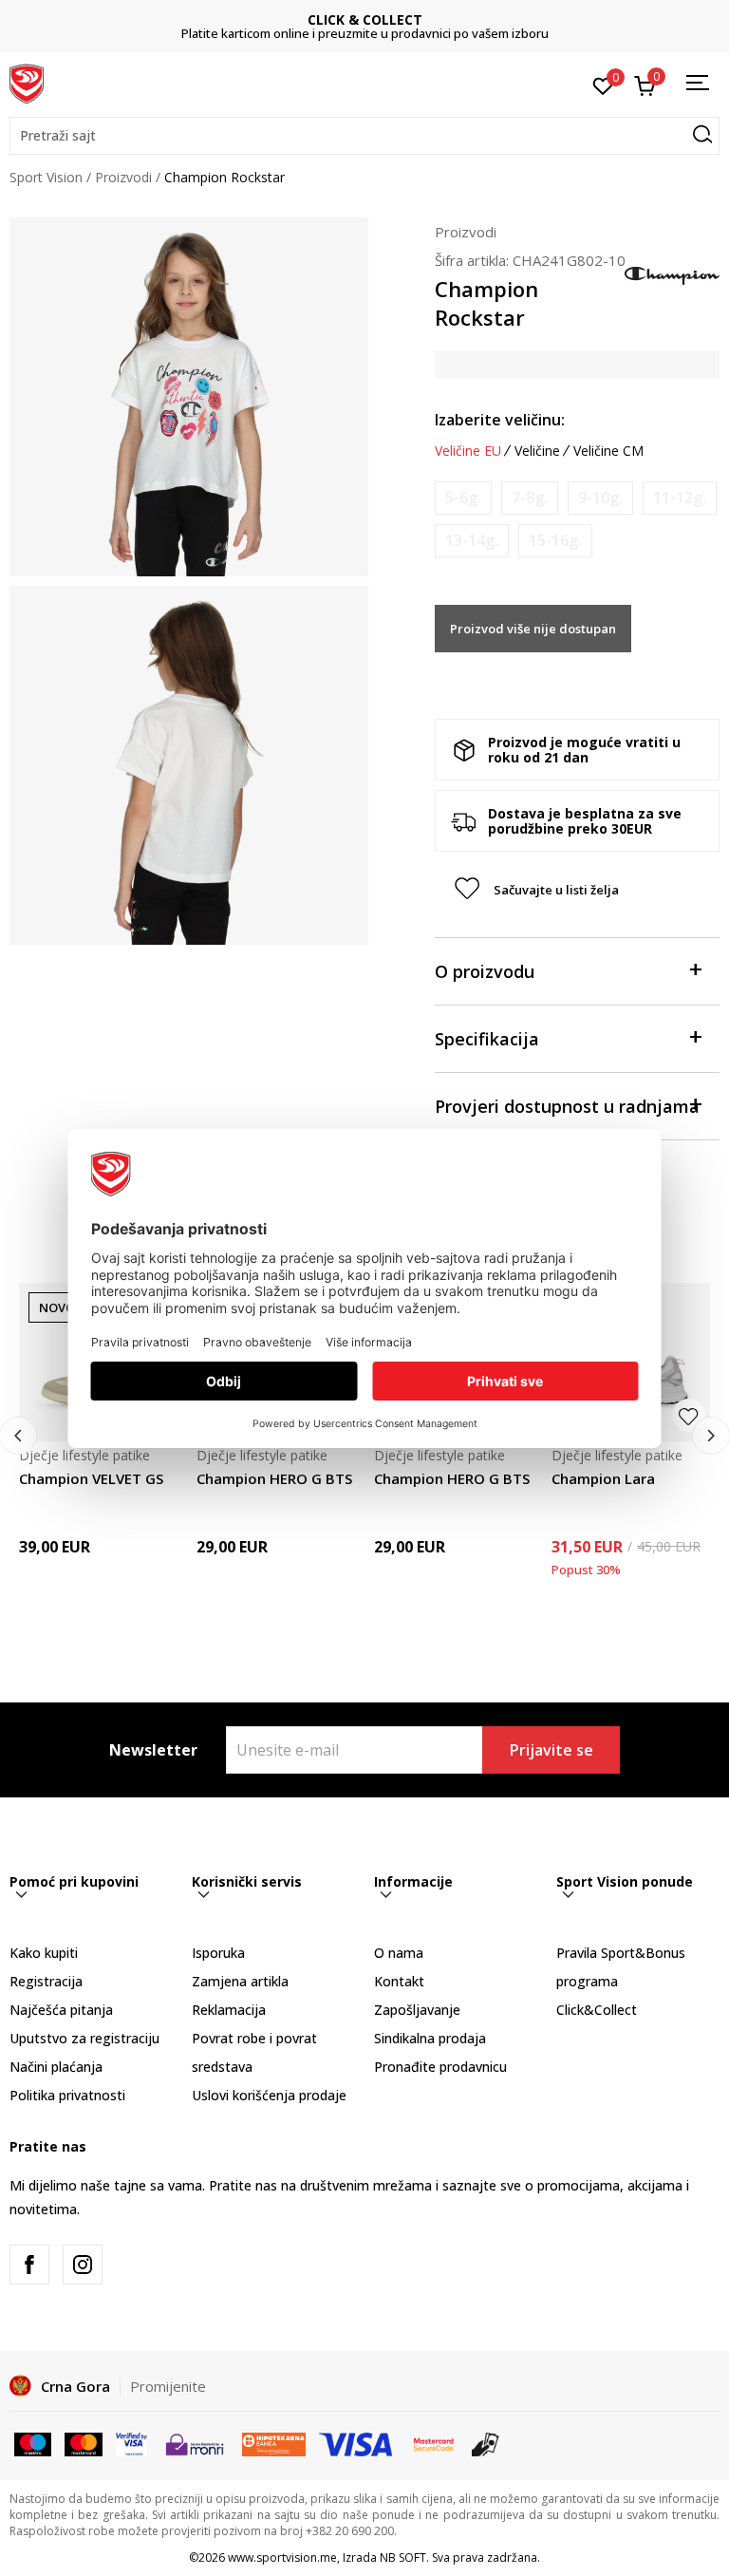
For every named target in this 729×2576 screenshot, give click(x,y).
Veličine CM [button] (608, 451)
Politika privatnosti (67, 2095)
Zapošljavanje (417, 2010)
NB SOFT (403, 2557)
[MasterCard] (434, 2443)
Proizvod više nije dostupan (533, 629)
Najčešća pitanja (61, 2010)
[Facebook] (29, 2265)
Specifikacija (487, 1039)
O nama (399, 1953)
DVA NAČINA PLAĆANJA (429, 19)
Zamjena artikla (240, 1981)
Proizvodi (123, 177)
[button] (364, 136)
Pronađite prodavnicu (440, 2067)
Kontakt (399, 1981)
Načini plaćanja (56, 2067)
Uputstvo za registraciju (84, 2038)
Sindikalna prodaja (430, 2038)
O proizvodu (485, 971)
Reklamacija (229, 2010)
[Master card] (83, 2443)
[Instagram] (83, 2265)
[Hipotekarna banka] (274, 2443)
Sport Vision (46, 177)
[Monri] (194, 2443)
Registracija (46, 1981)
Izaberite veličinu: (500, 420)
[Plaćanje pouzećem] (486, 2443)
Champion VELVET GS (91, 1478)
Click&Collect (597, 2010)
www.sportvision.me (282, 2557)
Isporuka (218, 1953)
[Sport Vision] (27, 83)
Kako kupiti (44, 1953)
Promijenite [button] (168, 2386)
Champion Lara (603, 1478)
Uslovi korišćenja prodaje (269, 2095)
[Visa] (131, 2443)
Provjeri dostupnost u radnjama (567, 1106)
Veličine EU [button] (468, 451)
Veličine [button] (537, 451)
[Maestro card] (33, 2443)
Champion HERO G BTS (274, 1478)
